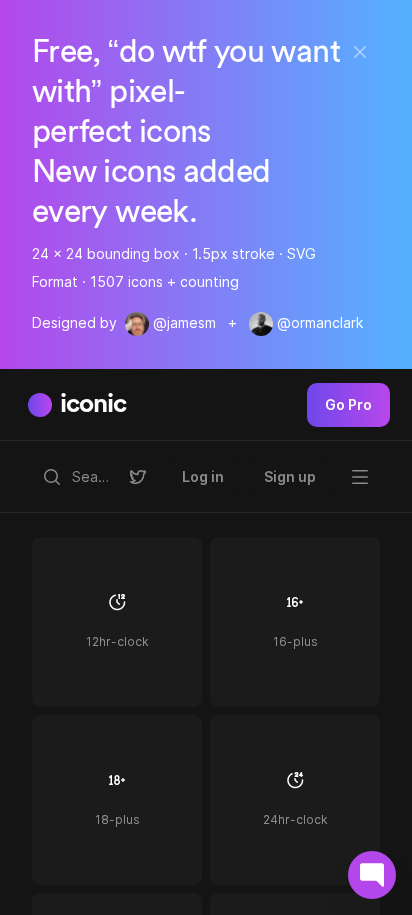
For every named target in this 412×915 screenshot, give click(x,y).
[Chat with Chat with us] (372, 875)
